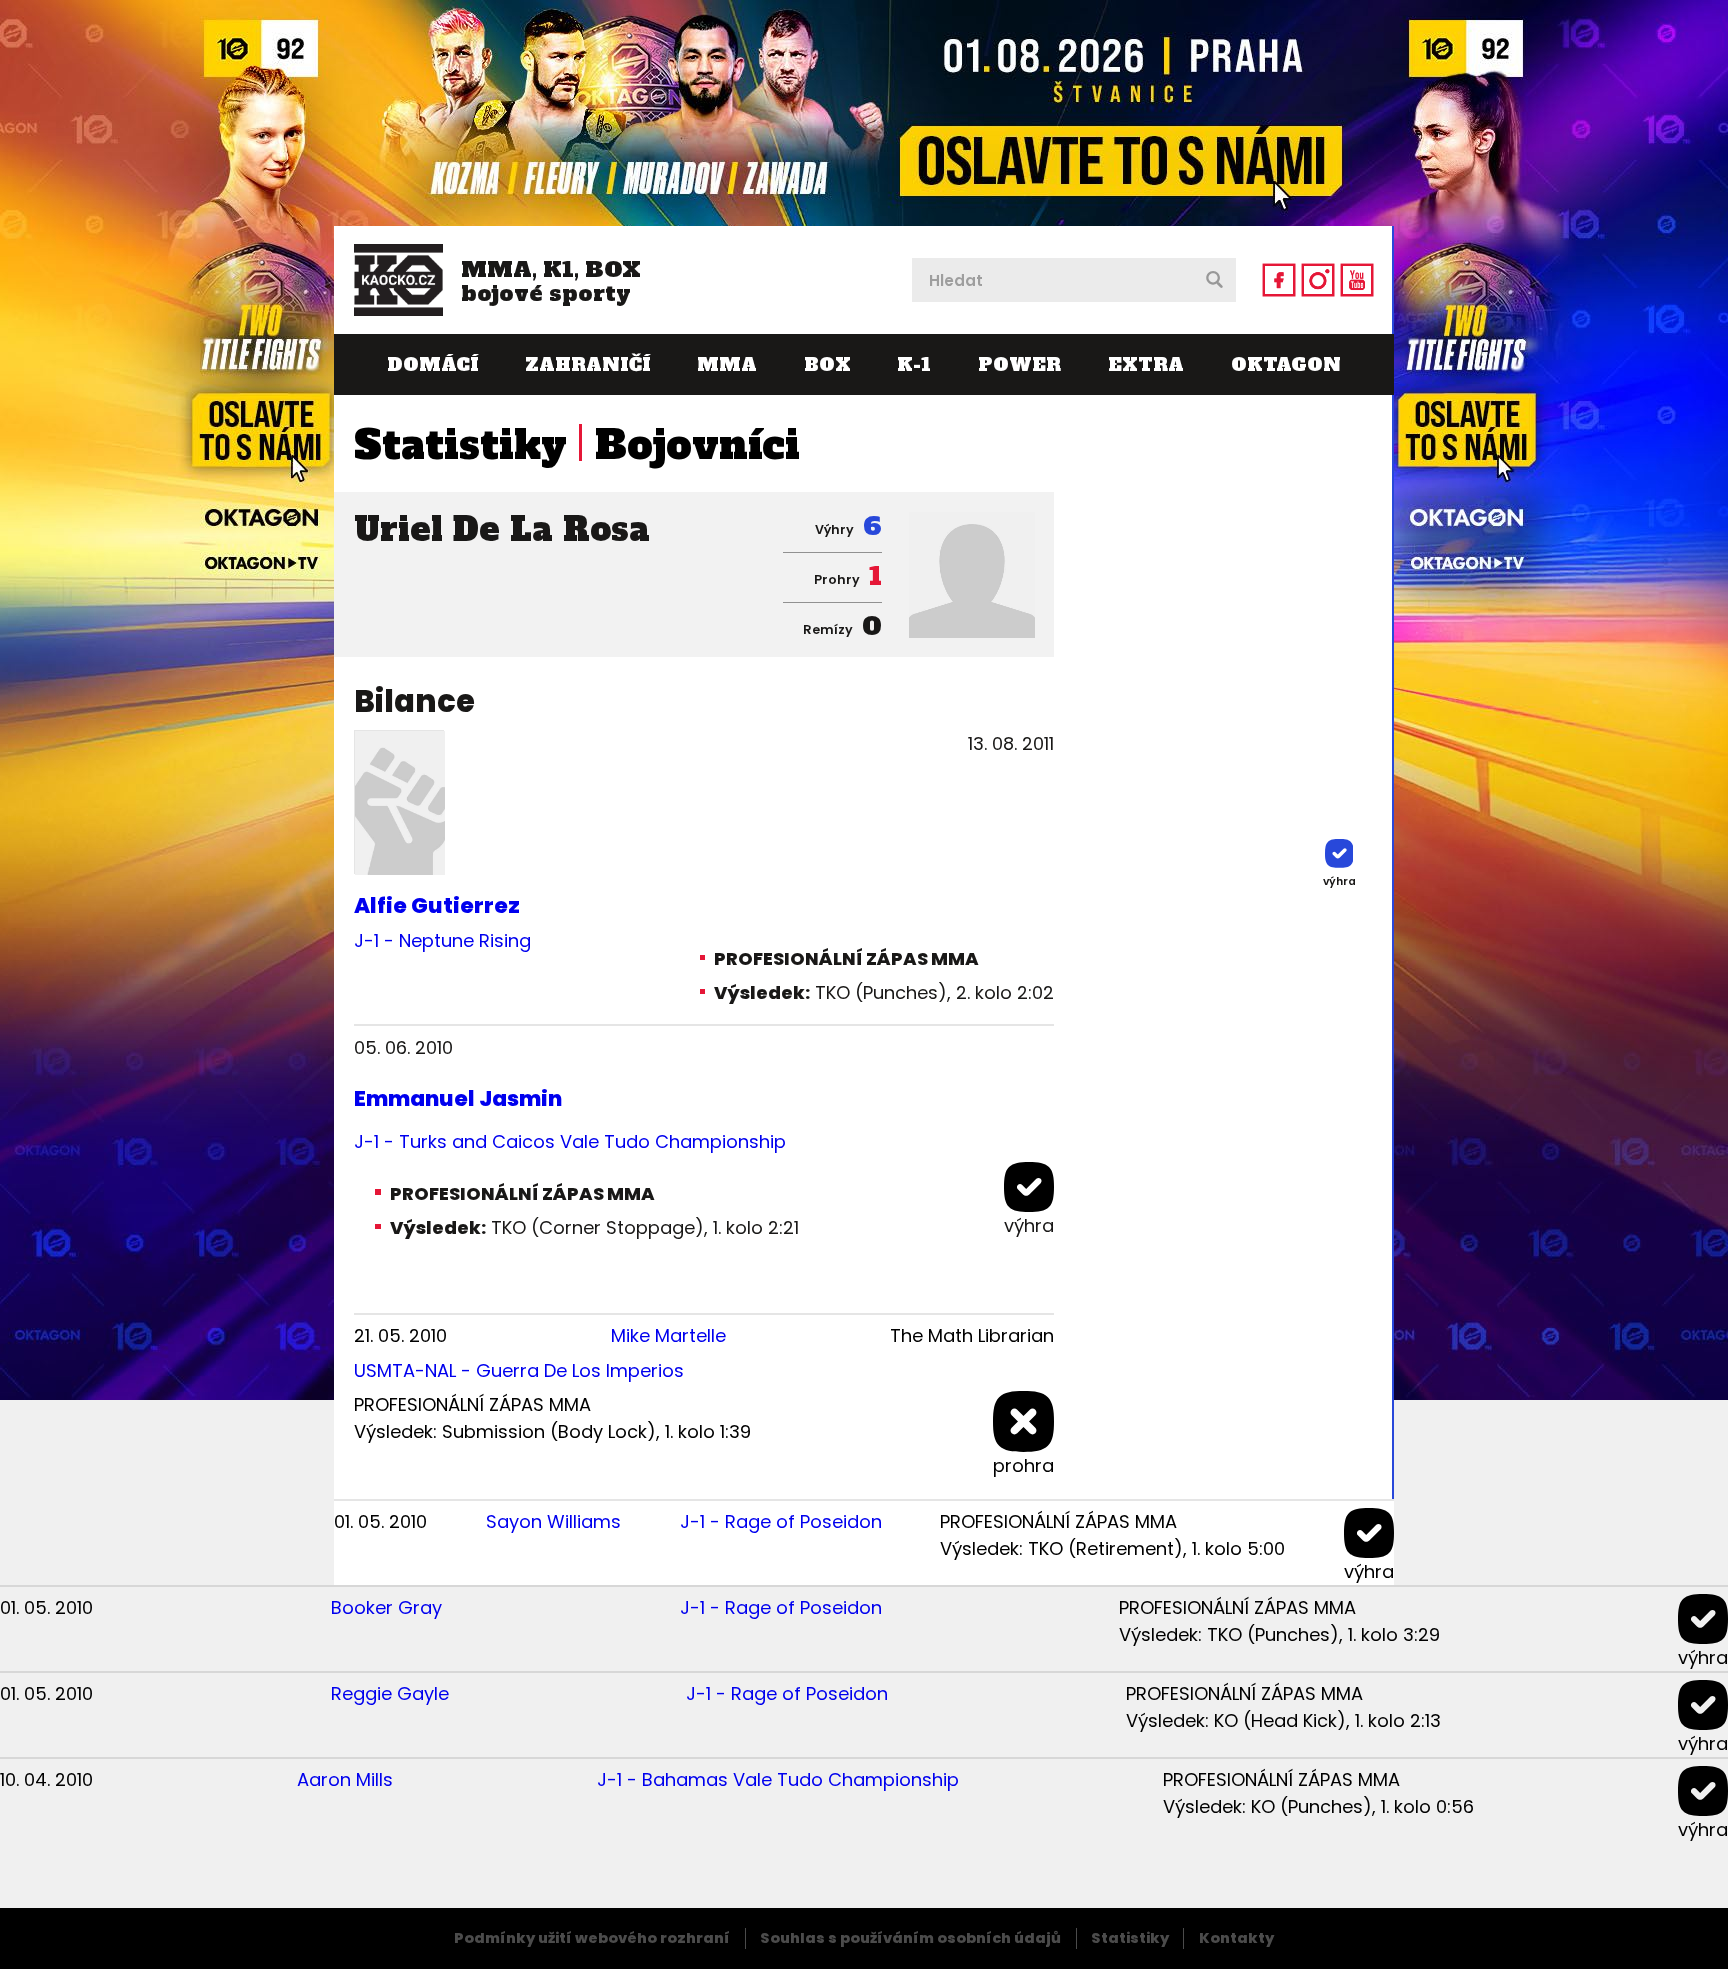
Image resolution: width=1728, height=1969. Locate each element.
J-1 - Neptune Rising (442, 940)
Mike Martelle (668, 1335)
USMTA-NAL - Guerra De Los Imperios (519, 1370)
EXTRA (1146, 364)
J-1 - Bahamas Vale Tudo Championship (778, 1779)
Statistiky (460, 445)
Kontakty (1236, 1938)
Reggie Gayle (390, 1693)
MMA (727, 364)
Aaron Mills (345, 1779)
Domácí (432, 364)
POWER (1019, 364)
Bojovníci (697, 445)
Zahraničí (587, 364)
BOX (827, 364)
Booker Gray (386, 1607)
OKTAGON (1286, 364)
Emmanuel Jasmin (458, 1098)
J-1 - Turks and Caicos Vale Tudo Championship (570, 1141)
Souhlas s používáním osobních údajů (910, 1938)
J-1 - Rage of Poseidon (781, 1521)
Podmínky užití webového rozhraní (592, 1938)
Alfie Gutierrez (437, 905)
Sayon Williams (553, 1521)
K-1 (914, 364)
